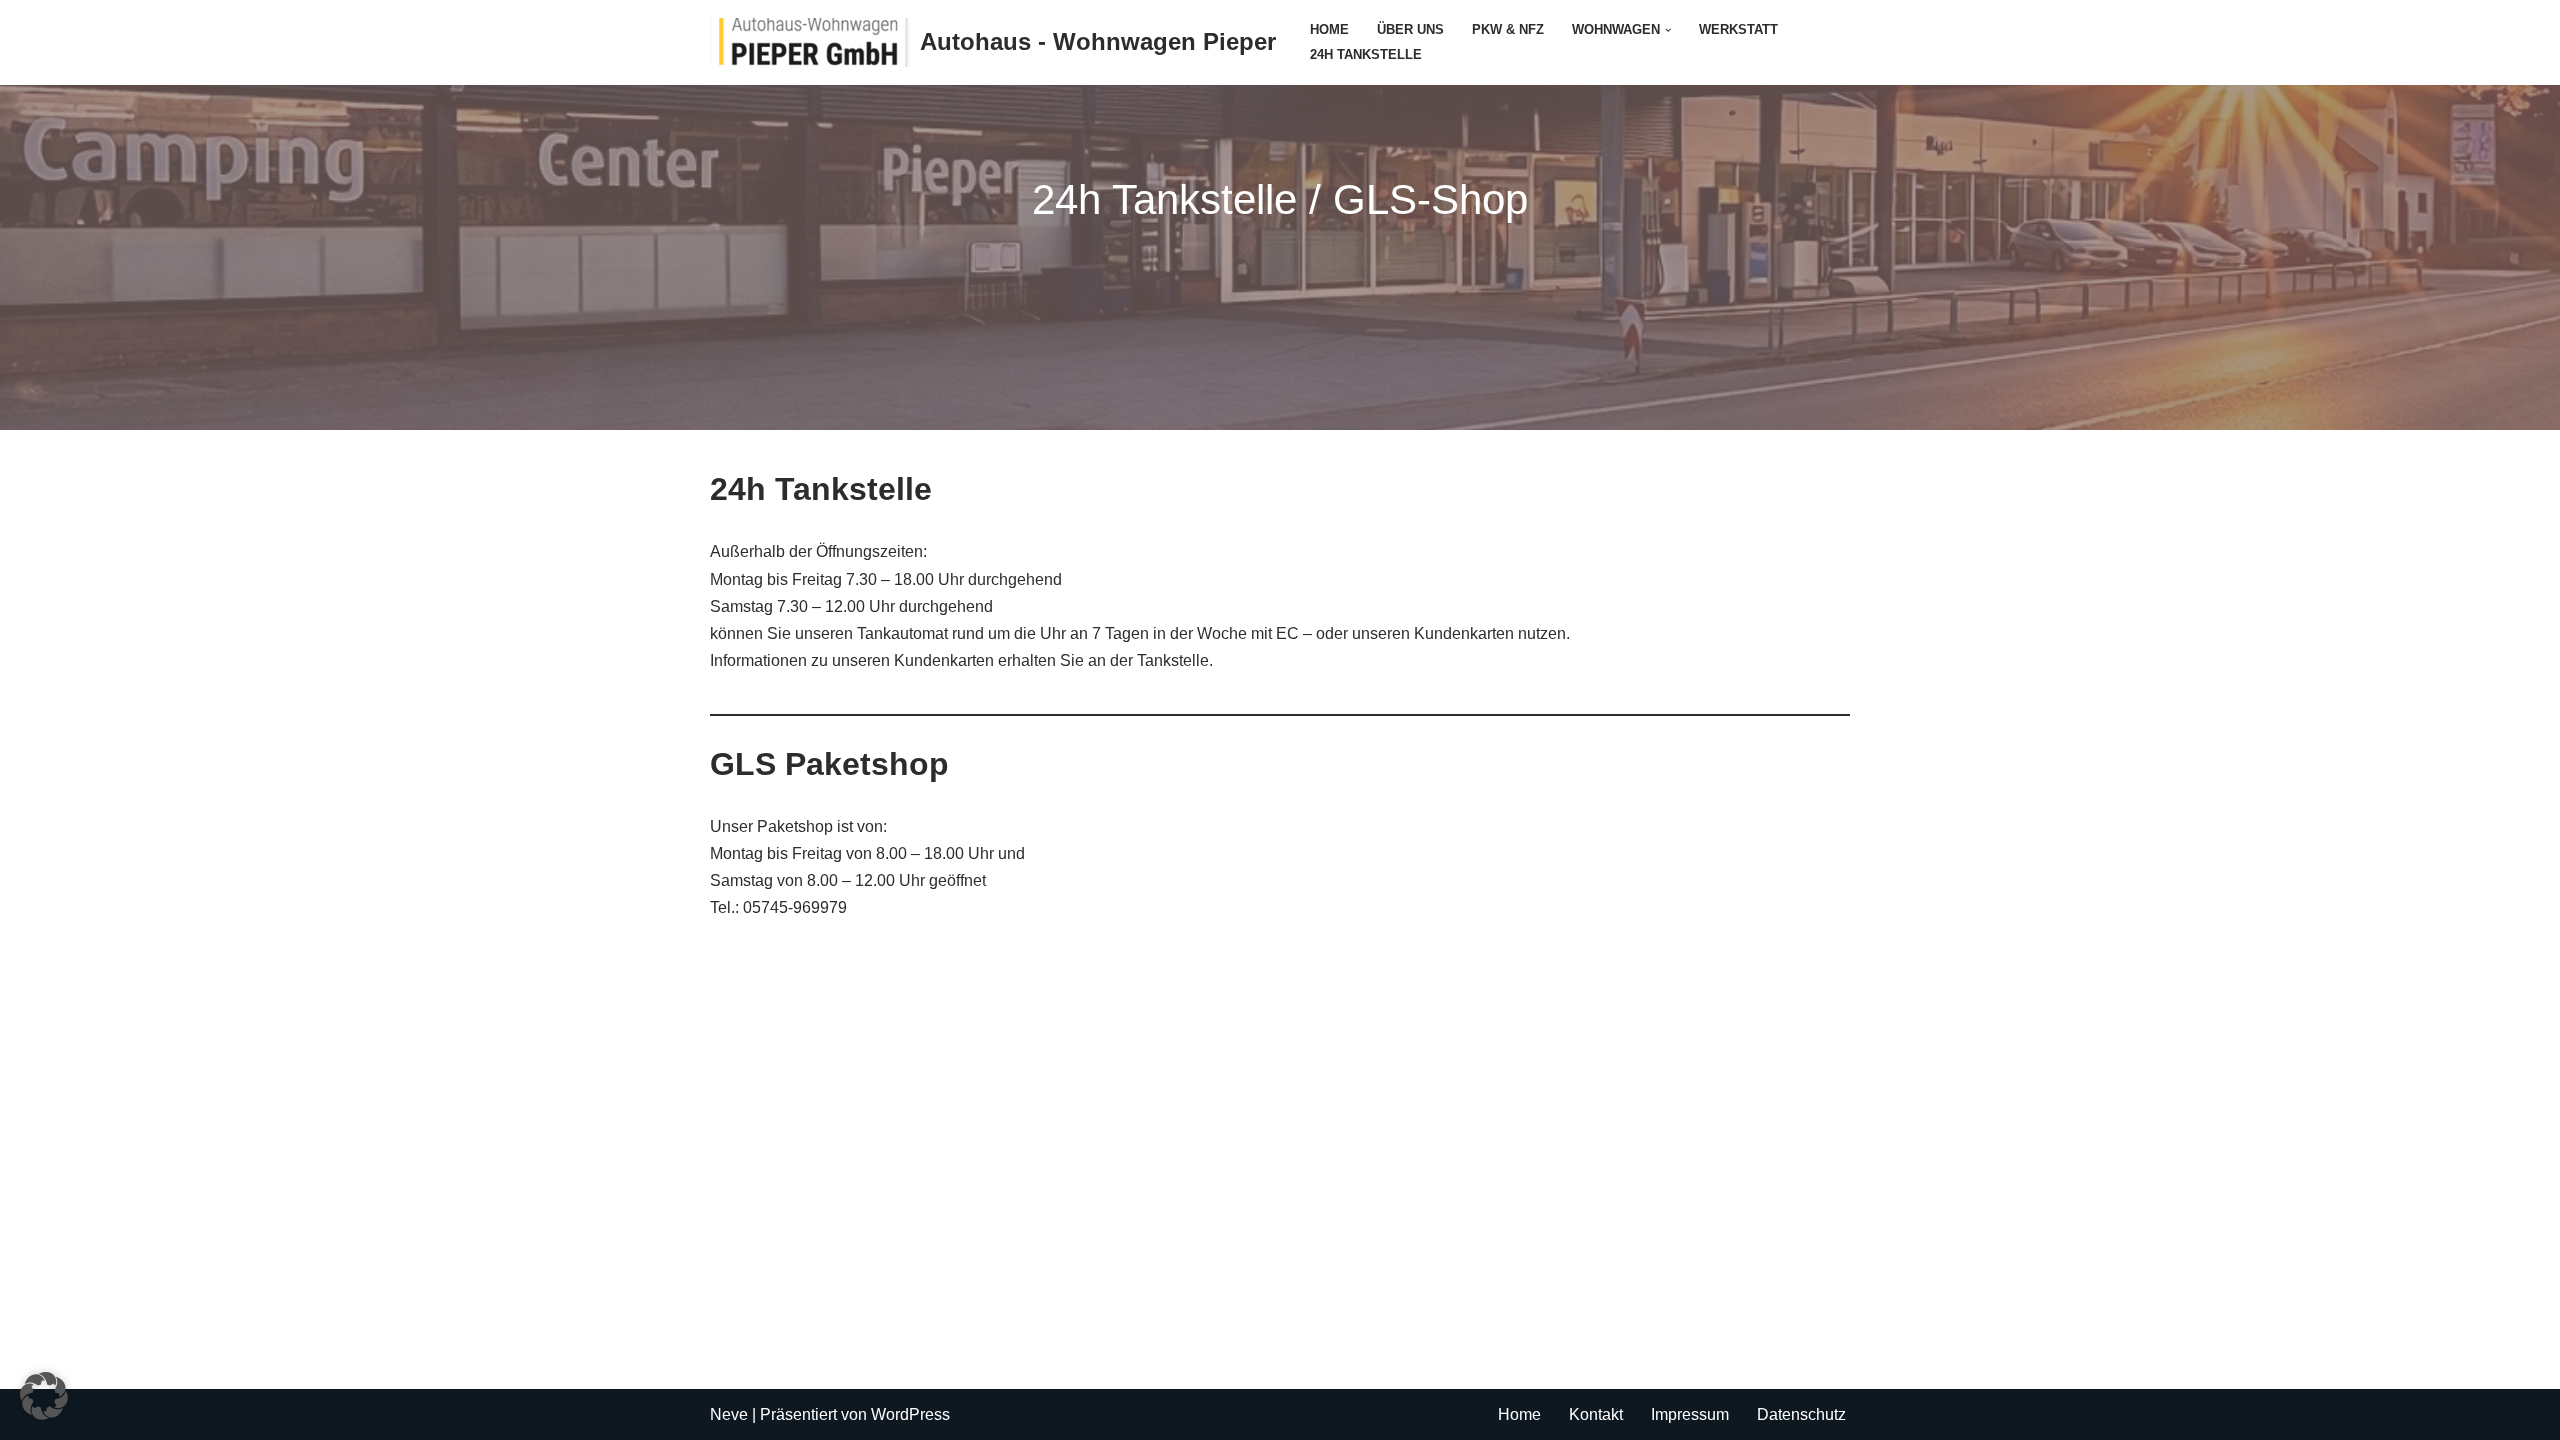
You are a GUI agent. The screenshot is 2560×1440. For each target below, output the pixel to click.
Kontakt (1596, 1414)
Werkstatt (1738, 29)
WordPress (910, 1414)
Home (1329, 29)
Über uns (1410, 29)
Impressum (1690, 1414)
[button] (1668, 30)
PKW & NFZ (1508, 29)
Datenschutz (1801, 1414)
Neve (729, 1414)
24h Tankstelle (1366, 54)
